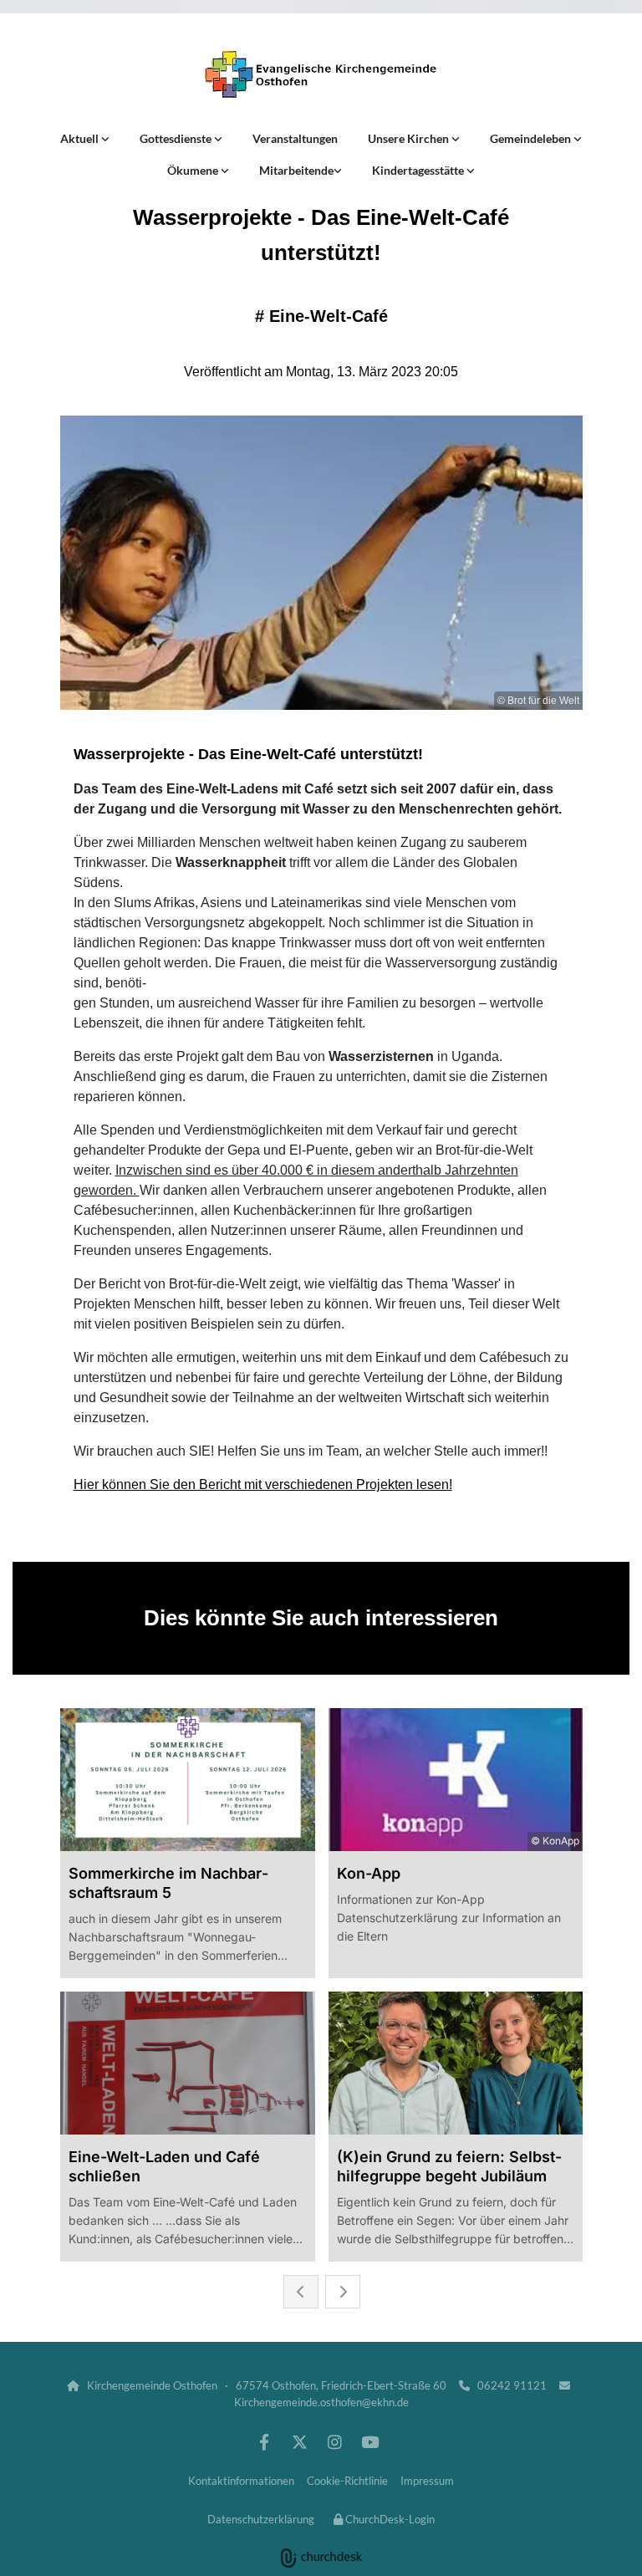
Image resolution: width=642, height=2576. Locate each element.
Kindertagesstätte (419, 170)
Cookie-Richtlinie (347, 2481)
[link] (85, 139)
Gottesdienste (177, 138)
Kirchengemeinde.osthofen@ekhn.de (321, 2402)
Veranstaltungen (295, 138)
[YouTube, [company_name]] (369, 2441)
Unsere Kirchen (410, 138)
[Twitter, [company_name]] (299, 2441)
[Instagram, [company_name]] (334, 2441)
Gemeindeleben (532, 138)
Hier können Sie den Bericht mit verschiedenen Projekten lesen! (263, 1484)
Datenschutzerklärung (261, 2519)
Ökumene (194, 170)
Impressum (427, 2481)
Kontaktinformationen (241, 2481)
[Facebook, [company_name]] (264, 2441)
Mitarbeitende (296, 170)
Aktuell (81, 138)
